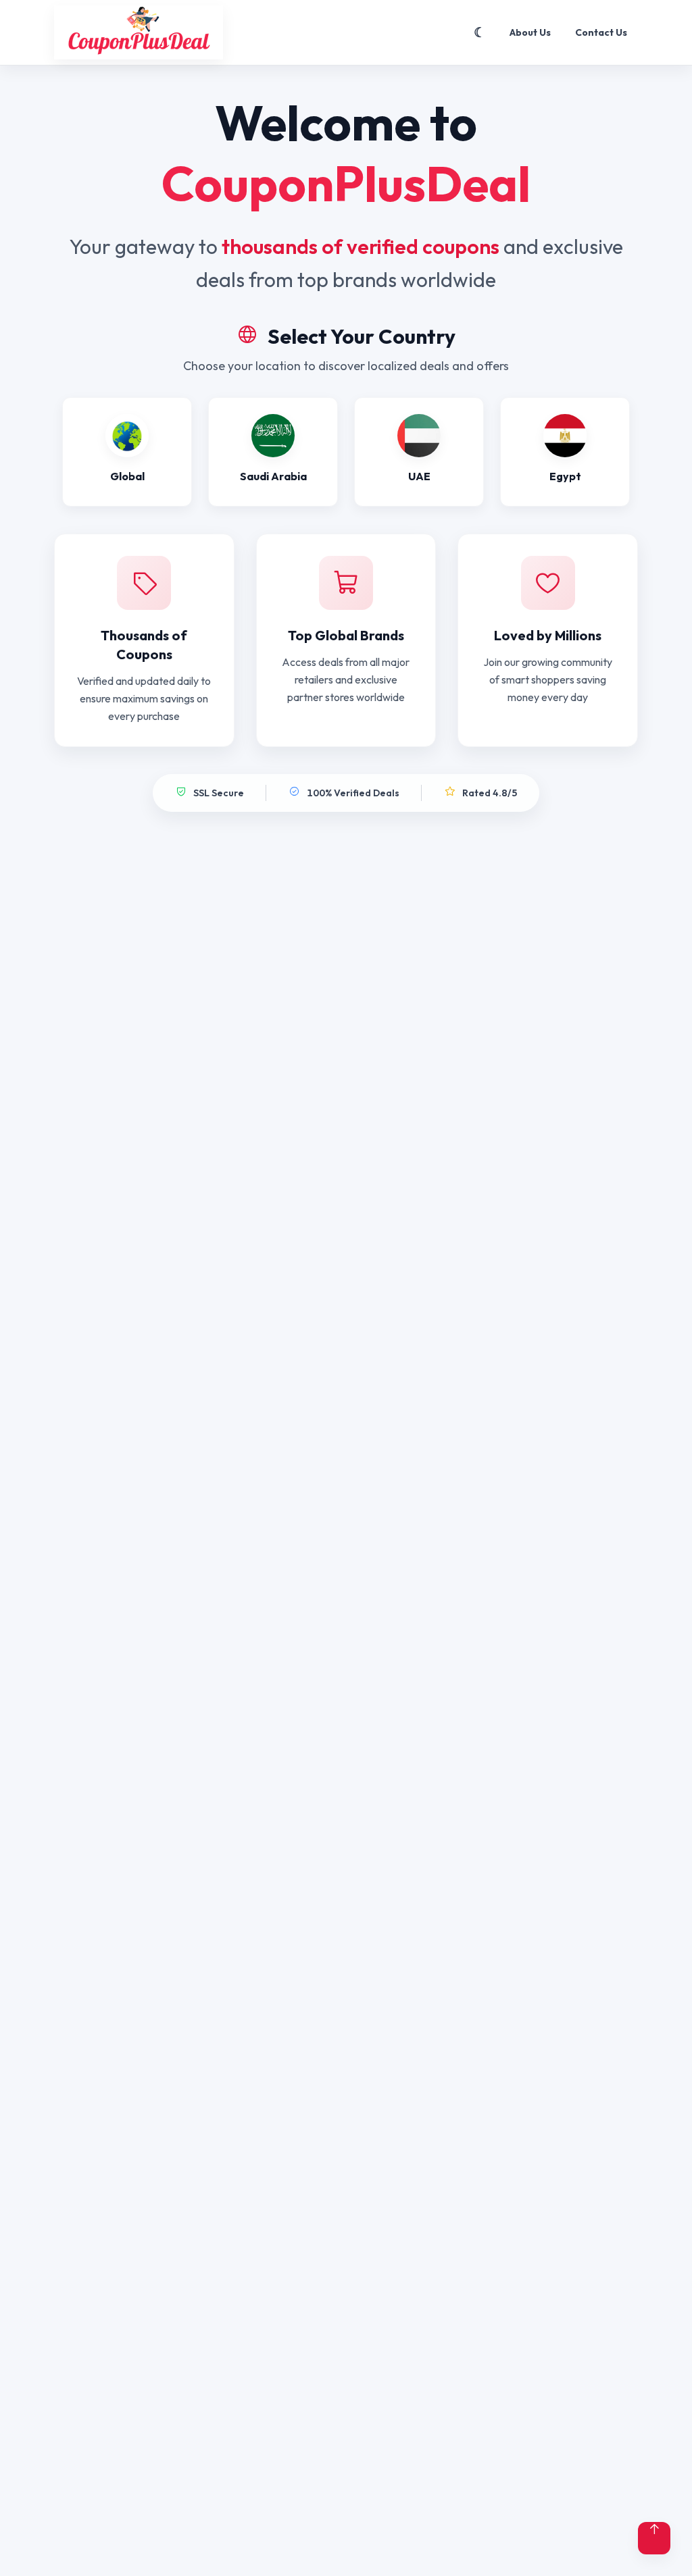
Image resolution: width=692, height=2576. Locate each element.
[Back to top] (654, 2538)
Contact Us (601, 32)
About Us (530, 32)
